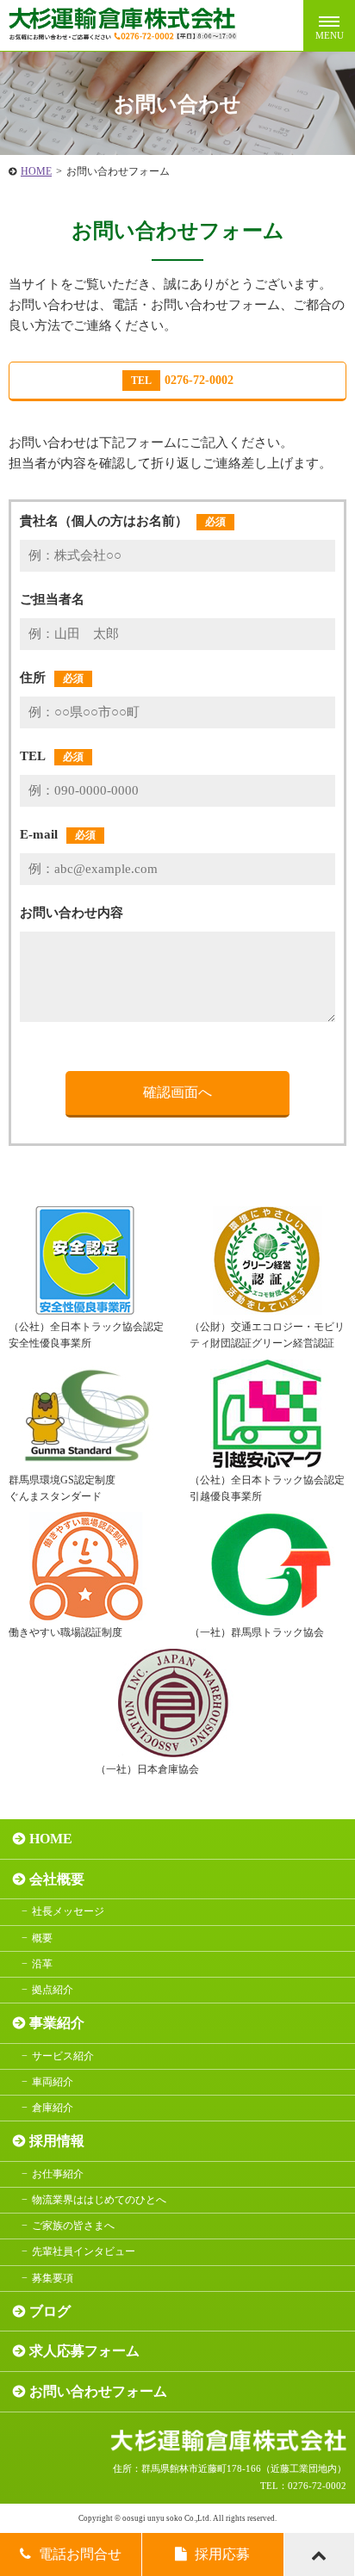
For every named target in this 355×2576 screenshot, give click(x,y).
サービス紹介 (63, 2056)
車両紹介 (53, 2082)
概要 (42, 1938)
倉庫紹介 (53, 2108)
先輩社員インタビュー (84, 2251)
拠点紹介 (53, 1990)
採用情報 (57, 2141)
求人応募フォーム (84, 2351)
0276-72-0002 (182, 380)
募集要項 (53, 2278)
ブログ (50, 2311)
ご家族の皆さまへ (73, 2226)
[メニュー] (329, 26)
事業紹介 (57, 2023)
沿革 (42, 1964)
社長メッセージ (68, 1911)
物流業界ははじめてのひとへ (99, 2200)
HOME (36, 171)
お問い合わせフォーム (98, 2391)
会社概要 (57, 1879)
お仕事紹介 (58, 2174)
